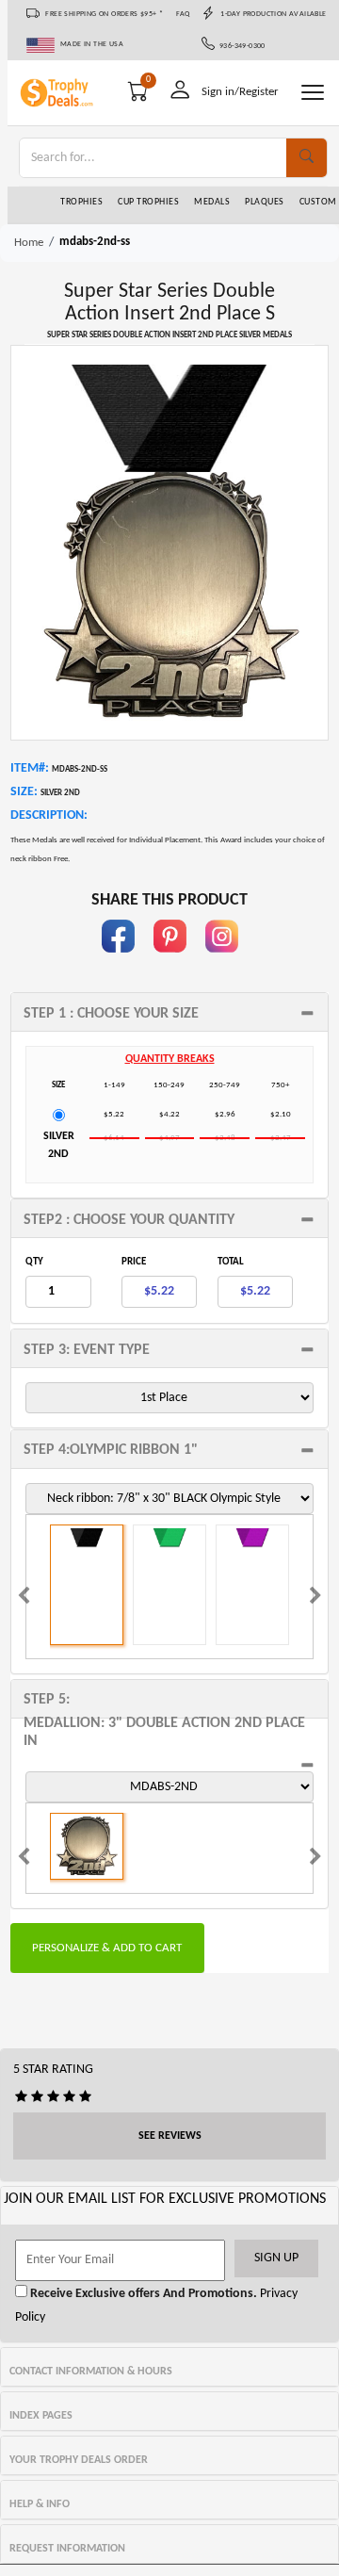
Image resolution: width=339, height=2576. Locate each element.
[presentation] (24, 1598)
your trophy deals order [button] (79, 2460)
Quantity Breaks (170, 1059)
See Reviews (170, 2136)
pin (170, 962)
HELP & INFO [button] (40, 2504)
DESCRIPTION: (49, 815)
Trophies (81, 202)
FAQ (183, 14)
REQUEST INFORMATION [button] (67, 2549)
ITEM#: (30, 768)
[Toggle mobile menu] (313, 92)
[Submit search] (307, 158)
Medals (212, 202)
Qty (34, 1262)
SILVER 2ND (59, 1145)
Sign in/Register (240, 92)
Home (29, 243)
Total (231, 1262)
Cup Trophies (148, 202)
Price (134, 1262)
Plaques (265, 202)
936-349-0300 (240, 46)
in (221, 962)
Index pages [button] (41, 2416)
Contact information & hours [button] (91, 2372)
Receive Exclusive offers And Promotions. (142, 2294)
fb (118, 962)
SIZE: (24, 792)
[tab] (169, 1012)
